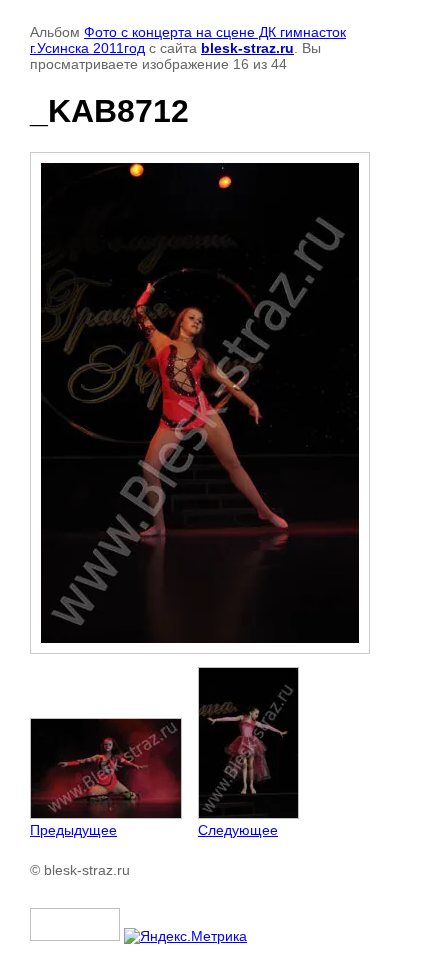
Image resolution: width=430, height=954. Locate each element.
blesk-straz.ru (247, 48)
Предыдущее (73, 830)
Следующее (238, 830)
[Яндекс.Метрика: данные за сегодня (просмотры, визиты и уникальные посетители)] (185, 936)
